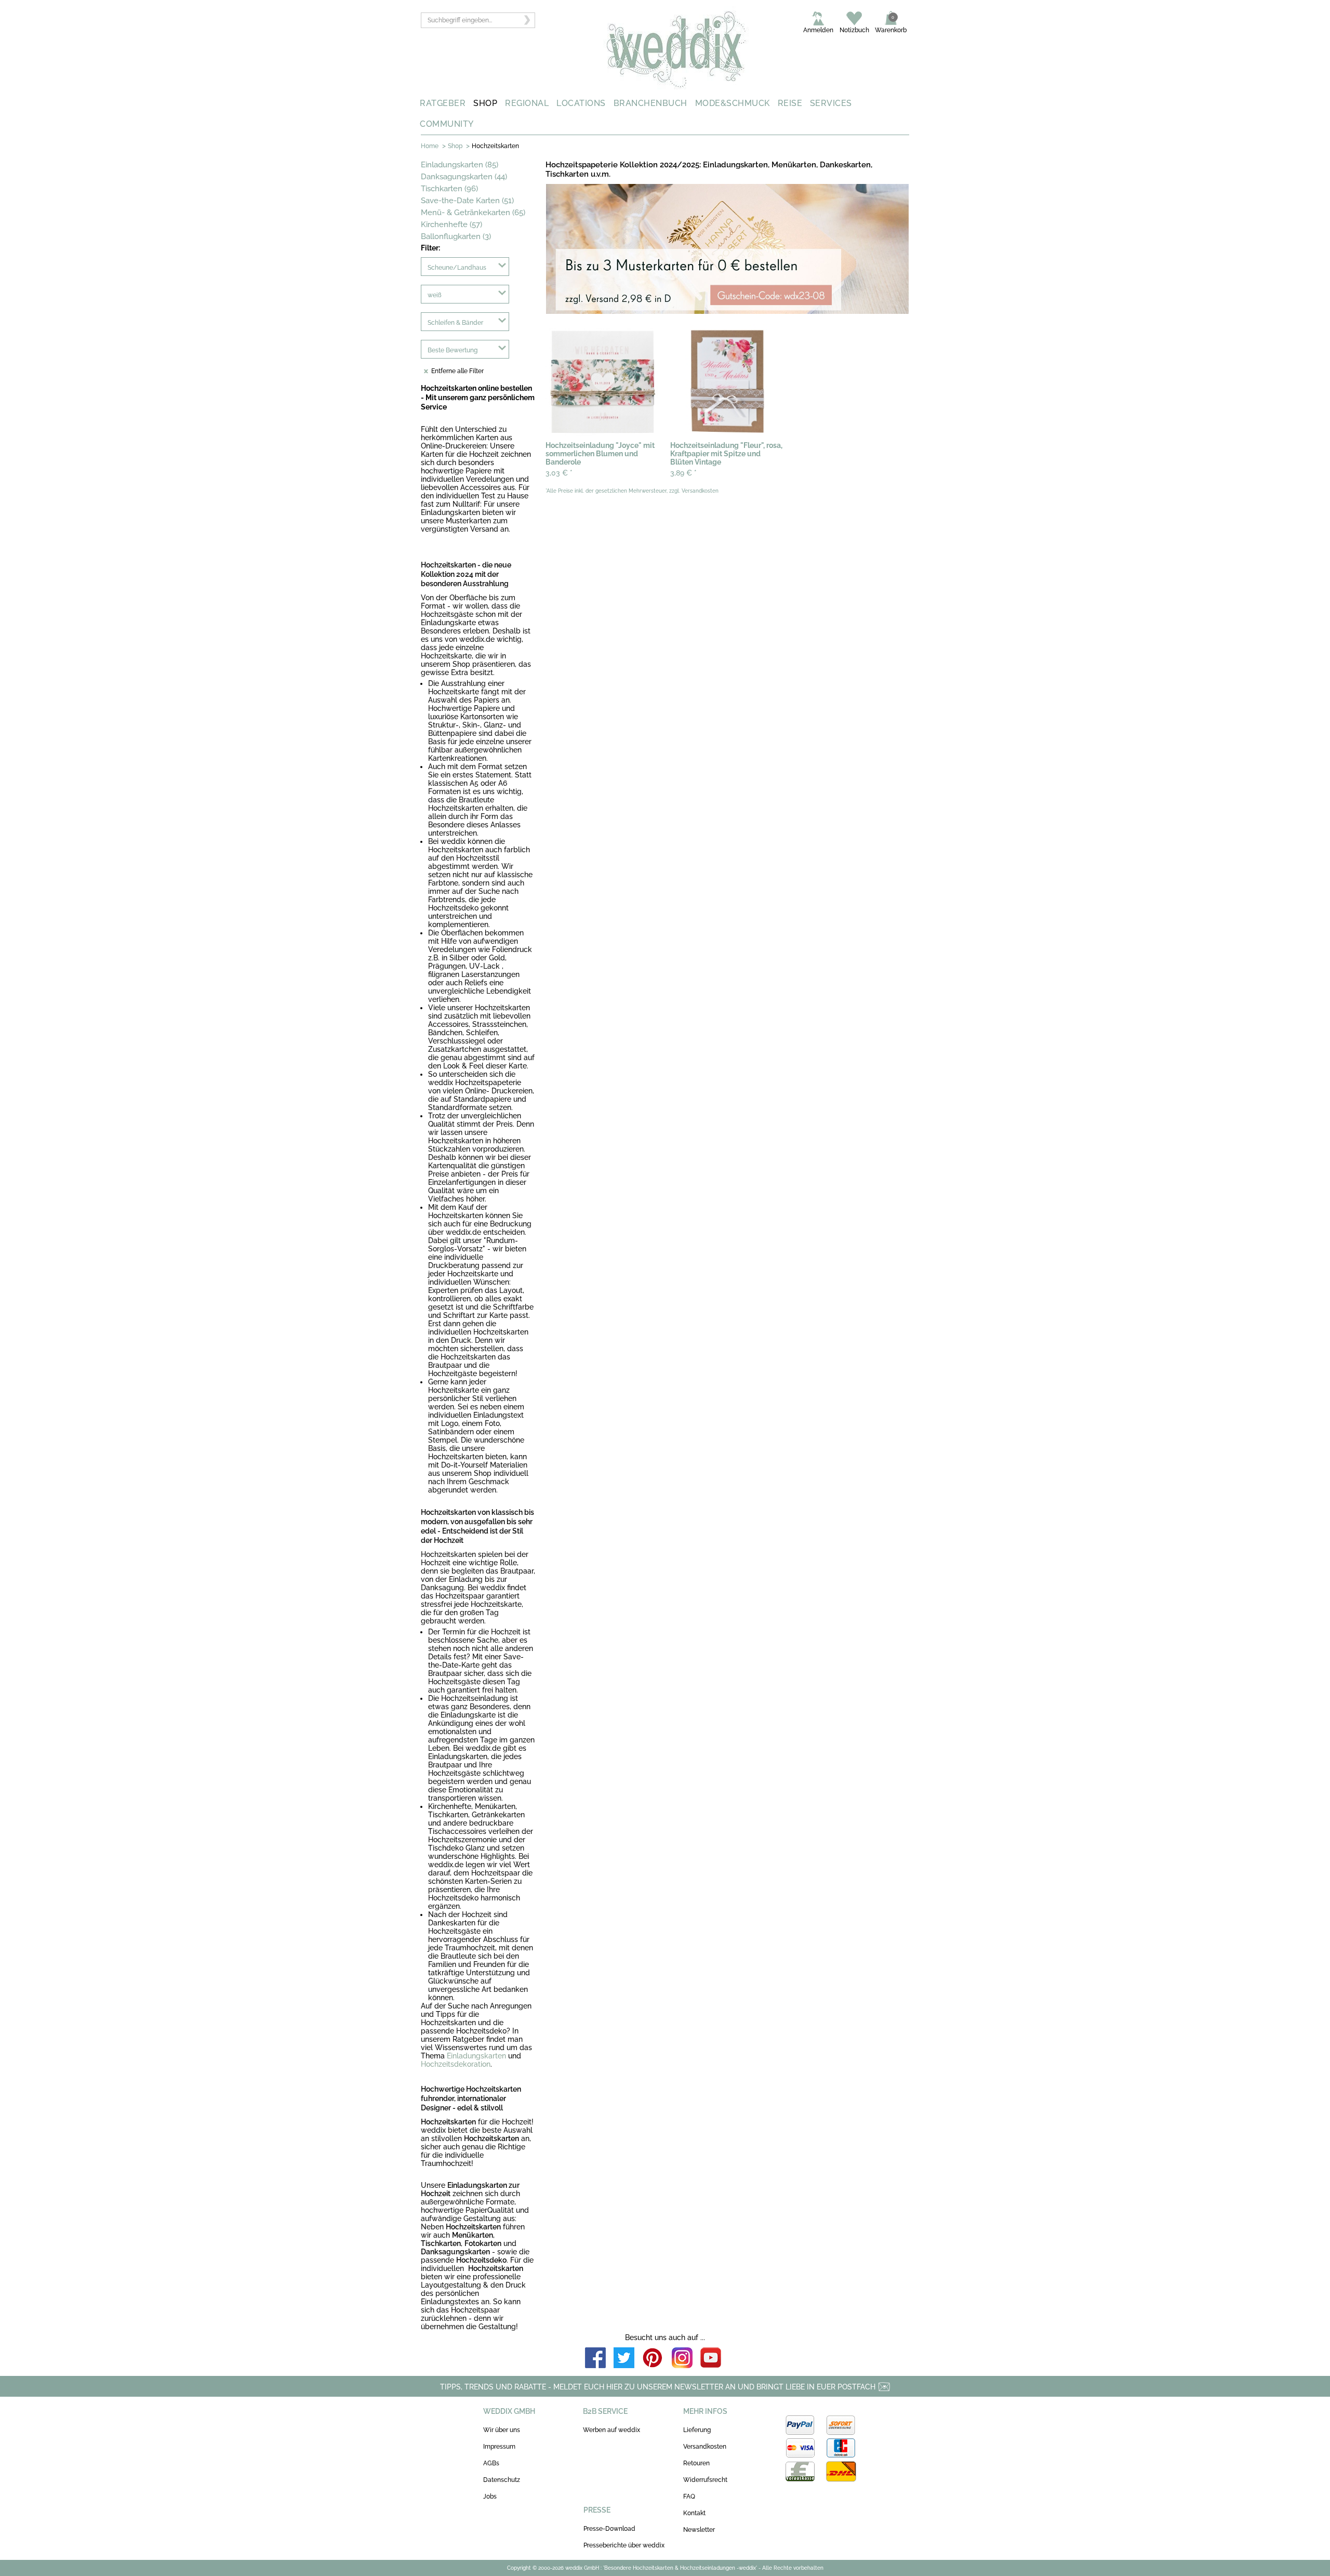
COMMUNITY (447, 124)
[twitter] (624, 2359)
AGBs (491, 2463)
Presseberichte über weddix (624, 2545)
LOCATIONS (581, 103)
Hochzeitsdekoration (456, 2064)
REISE (790, 103)
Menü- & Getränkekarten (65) (473, 213)
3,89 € (683, 473)
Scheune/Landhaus (457, 268)
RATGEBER (443, 103)
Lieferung (697, 2430)
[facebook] (595, 2359)
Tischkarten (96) (449, 189)
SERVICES (831, 103)
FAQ (689, 2496)
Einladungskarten (476, 2056)
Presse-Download (609, 2529)
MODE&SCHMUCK (733, 103)
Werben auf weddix (611, 2430)
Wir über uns (502, 2430)
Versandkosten (705, 2447)
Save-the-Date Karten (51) (467, 201)
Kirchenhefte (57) (451, 224)
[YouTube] (711, 2359)
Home (430, 146)
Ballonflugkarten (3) (456, 236)
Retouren (696, 2463)
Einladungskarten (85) (460, 165)
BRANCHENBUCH (650, 103)
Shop (455, 146)
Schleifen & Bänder (455, 323)
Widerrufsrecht (705, 2480)
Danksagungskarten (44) (464, 177)
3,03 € (559, 473)
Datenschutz (502, 2480)
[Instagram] (682, 2359)
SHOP (485, 103)
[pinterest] (653, 2359)
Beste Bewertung (453, 350)
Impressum (499, 2447)
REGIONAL (527, 103)
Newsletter (699, 2530)
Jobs (490, 2496)
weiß (435, 295)
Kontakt (694, 2513)
